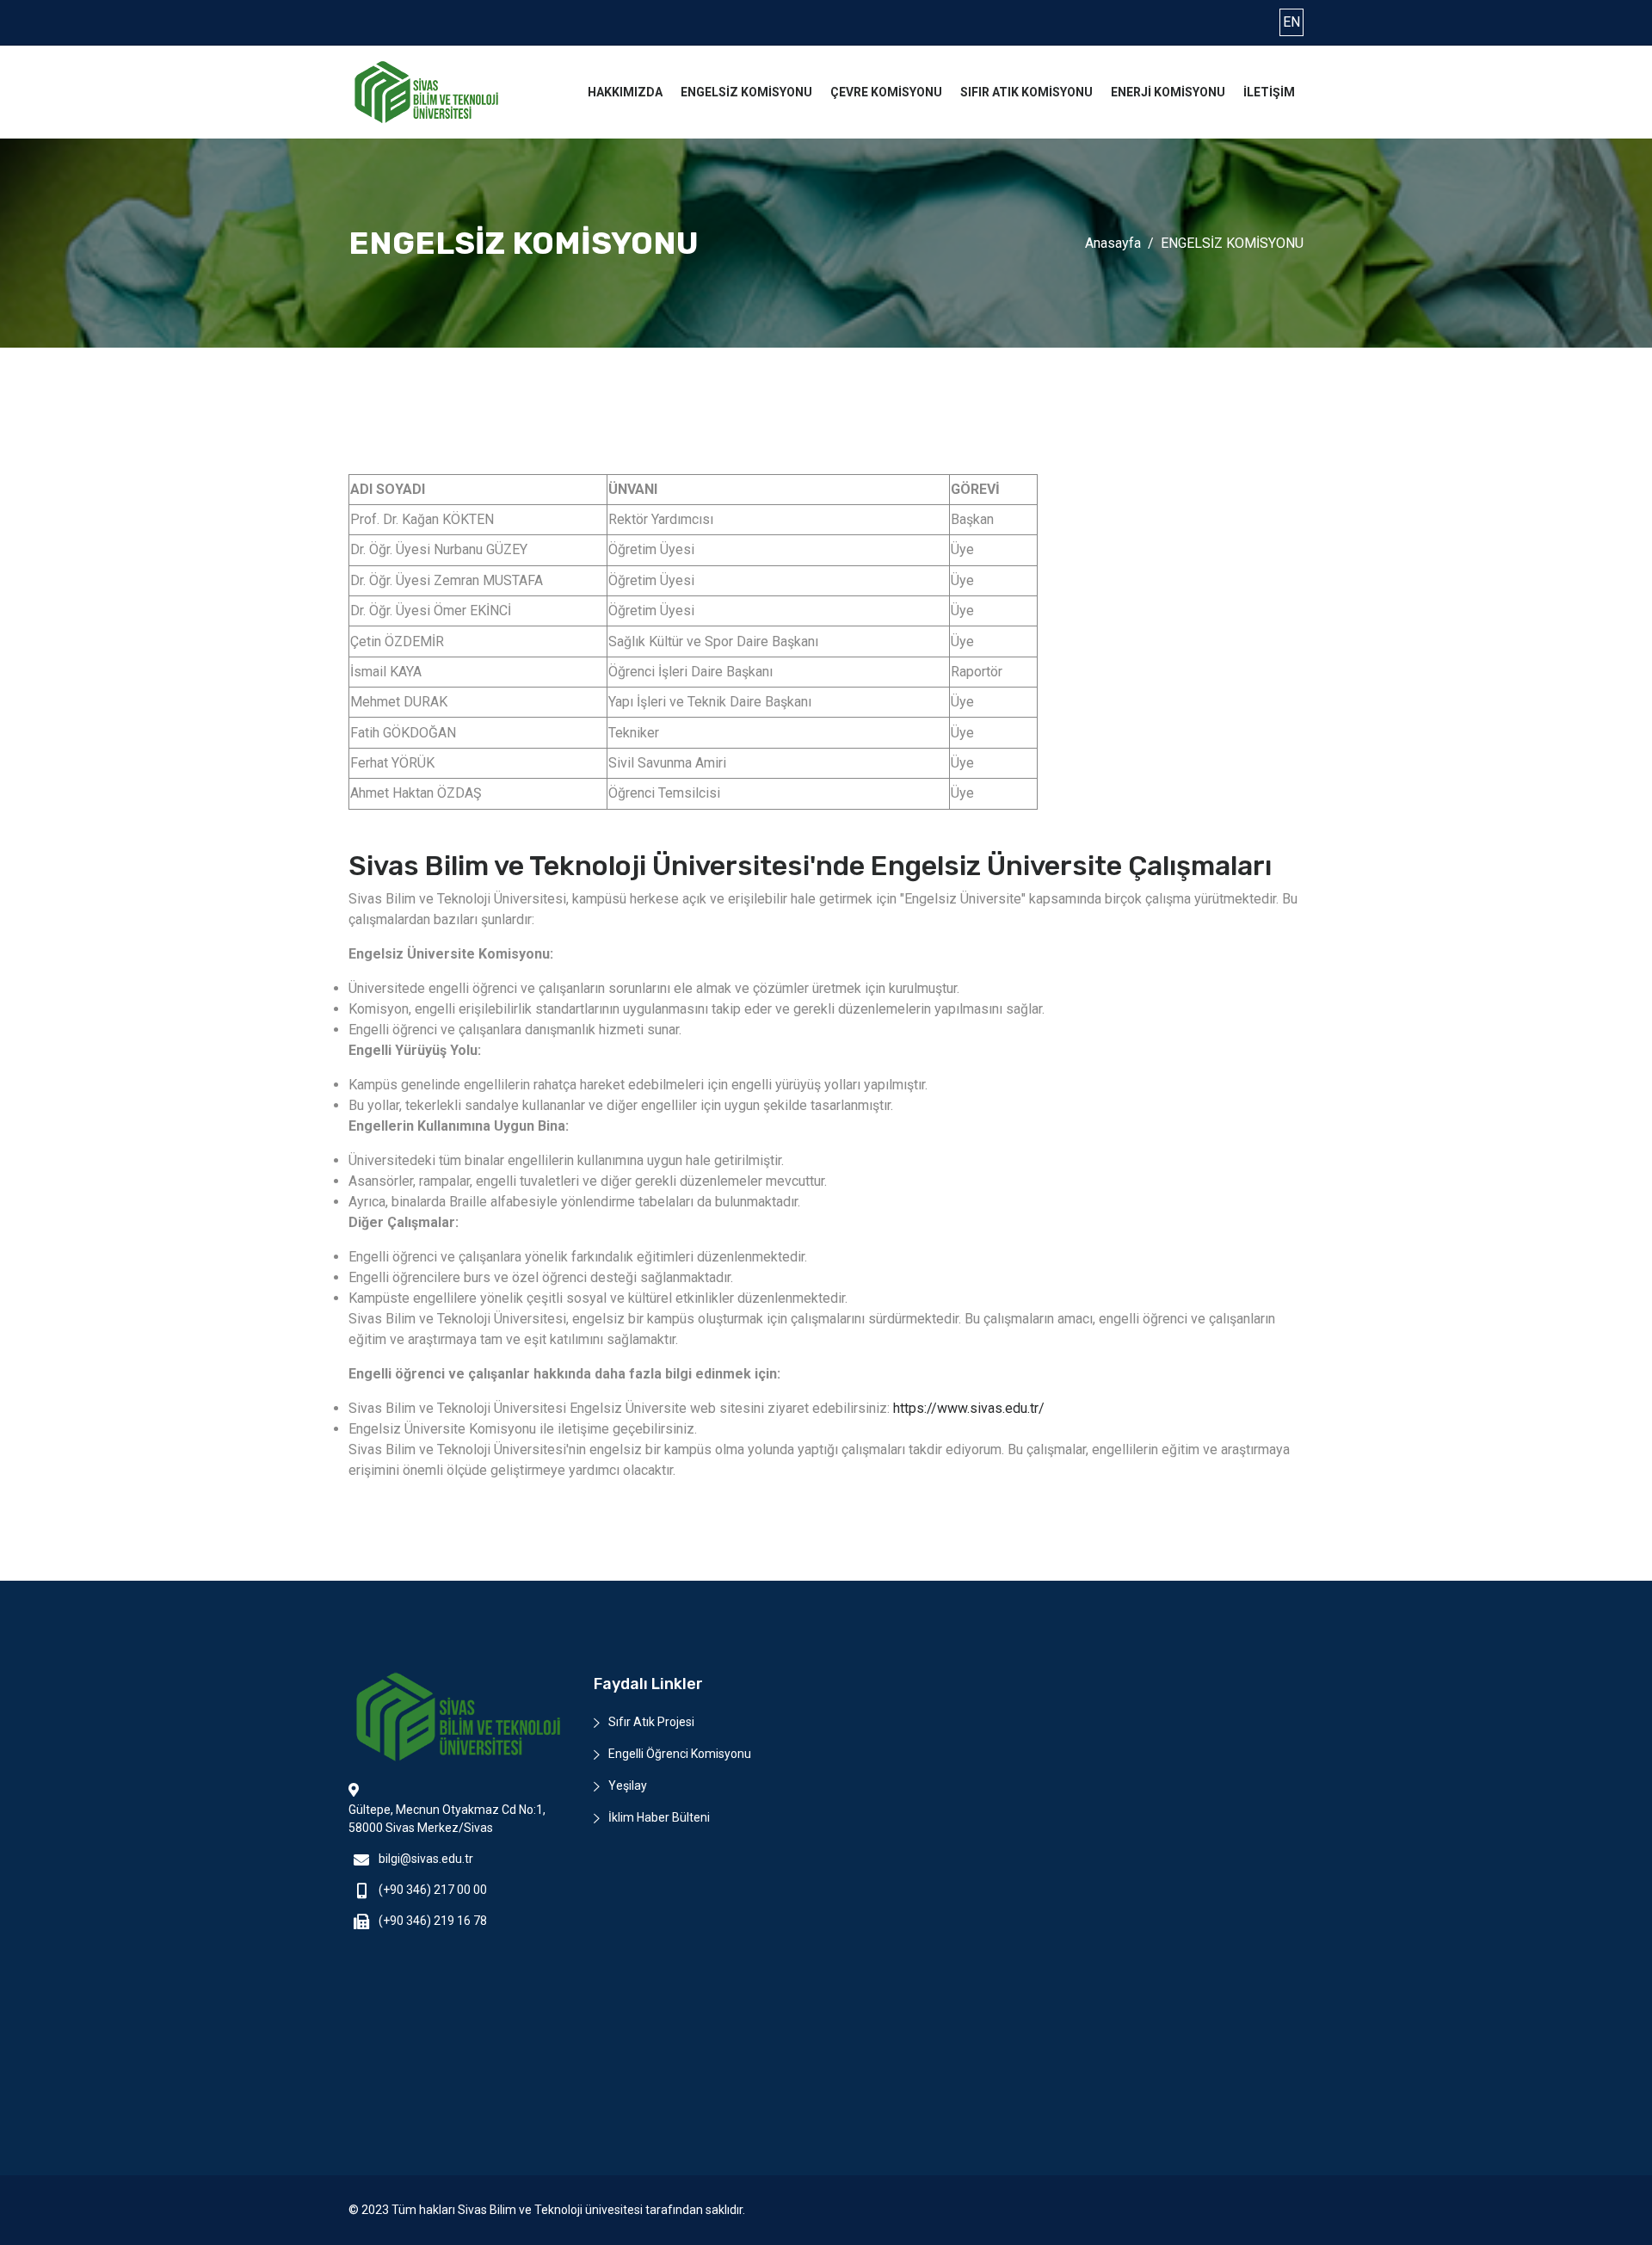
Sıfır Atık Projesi (651, 1722)
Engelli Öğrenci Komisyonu (680, 1754)
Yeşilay (628, 1786)
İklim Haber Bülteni (659, 1817)
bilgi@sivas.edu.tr (426, 1859)
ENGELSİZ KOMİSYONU (746, 92)
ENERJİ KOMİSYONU (1168, 92)
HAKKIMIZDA (625, 92)
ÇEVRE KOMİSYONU (886, 92)
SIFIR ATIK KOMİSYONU (1026, 92)
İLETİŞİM (1269, 92)
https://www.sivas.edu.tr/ (969, 1408)
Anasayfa (1113, 243)
